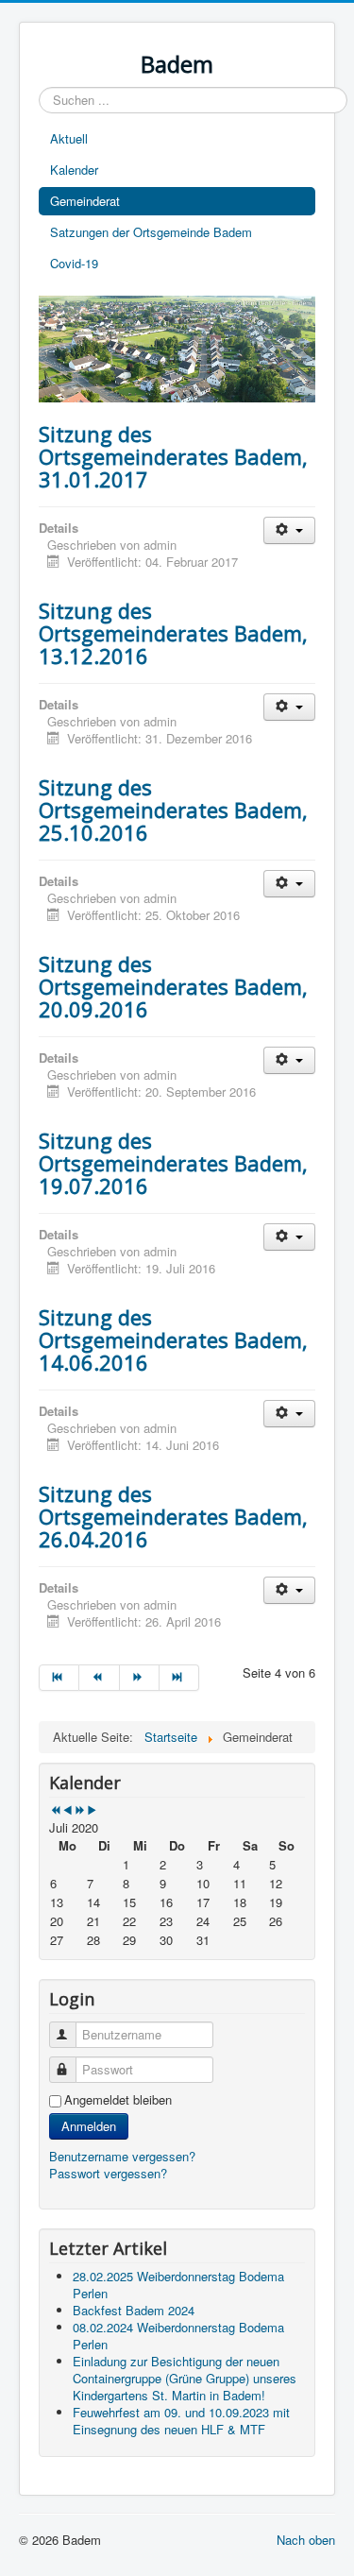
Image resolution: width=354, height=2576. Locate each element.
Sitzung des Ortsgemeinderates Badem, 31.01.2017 (173, 456)
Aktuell (69, 138)
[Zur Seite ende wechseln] (179, 1678)
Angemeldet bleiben (118, 2100)
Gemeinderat (85, 201)
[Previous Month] (67, 1810)
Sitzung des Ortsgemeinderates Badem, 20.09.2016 (173, 986)
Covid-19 (74, 263)
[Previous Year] (55, 1810)
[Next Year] (80, 1810)
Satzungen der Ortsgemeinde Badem (151, 232)
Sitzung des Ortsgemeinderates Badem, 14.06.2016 (173, 1339)
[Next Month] (92, 1810)
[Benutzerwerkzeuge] (289, 530)
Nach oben (306, 2540)
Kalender (74, 170)
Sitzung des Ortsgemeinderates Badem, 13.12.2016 (173, 633)
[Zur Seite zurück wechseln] (99, 1678)
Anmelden (89, 2126)
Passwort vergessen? (108, 2173)
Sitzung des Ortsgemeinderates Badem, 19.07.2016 (173, 1163)
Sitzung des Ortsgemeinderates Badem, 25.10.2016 (173, 810)
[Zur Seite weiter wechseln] (140, 1678)
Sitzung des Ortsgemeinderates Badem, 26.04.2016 (173, 1516)
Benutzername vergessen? (122, 2156)
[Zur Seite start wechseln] (59, 1678)
